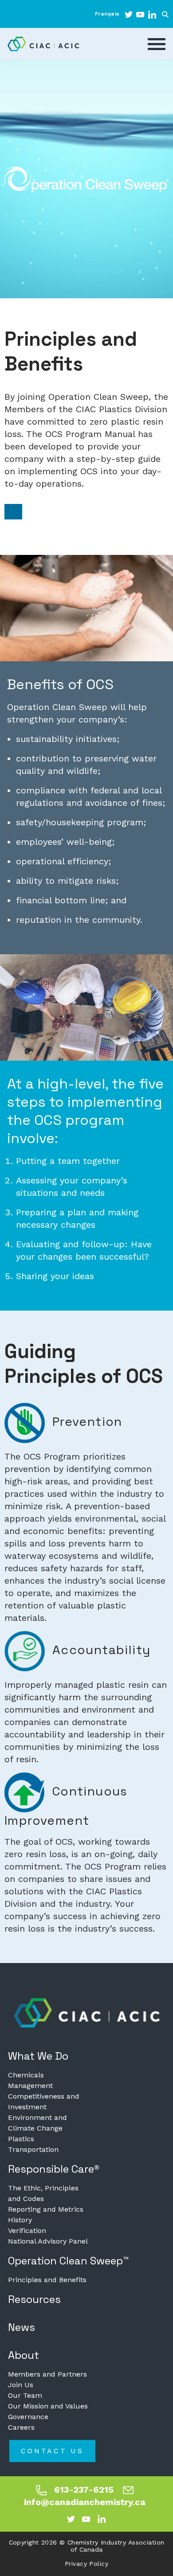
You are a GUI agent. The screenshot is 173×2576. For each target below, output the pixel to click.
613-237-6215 (84, 2490)
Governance (28, 2417)
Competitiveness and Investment (44, 2102)
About (24, 2355)
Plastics (21, 2139)
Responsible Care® (54, 2169)
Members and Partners (47, 2374)
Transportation (33, 2149)
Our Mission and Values (48, 2406)
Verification (27, 2231)
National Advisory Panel (48, 2241)
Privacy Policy (86, 2564)
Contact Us (52, 2451)
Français (107, 14)
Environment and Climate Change (37, 2123)
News (22, 2327)
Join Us (21, 2385)
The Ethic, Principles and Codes (43, 2193)
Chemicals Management (30, 2080)
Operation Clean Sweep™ (69, 2261)
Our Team (25, 2395)
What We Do (38, 2056)
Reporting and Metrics (46, 2209)
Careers (21, 2427)
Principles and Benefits (47, 2280)
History (20, 2220)
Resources (34, 2299)
